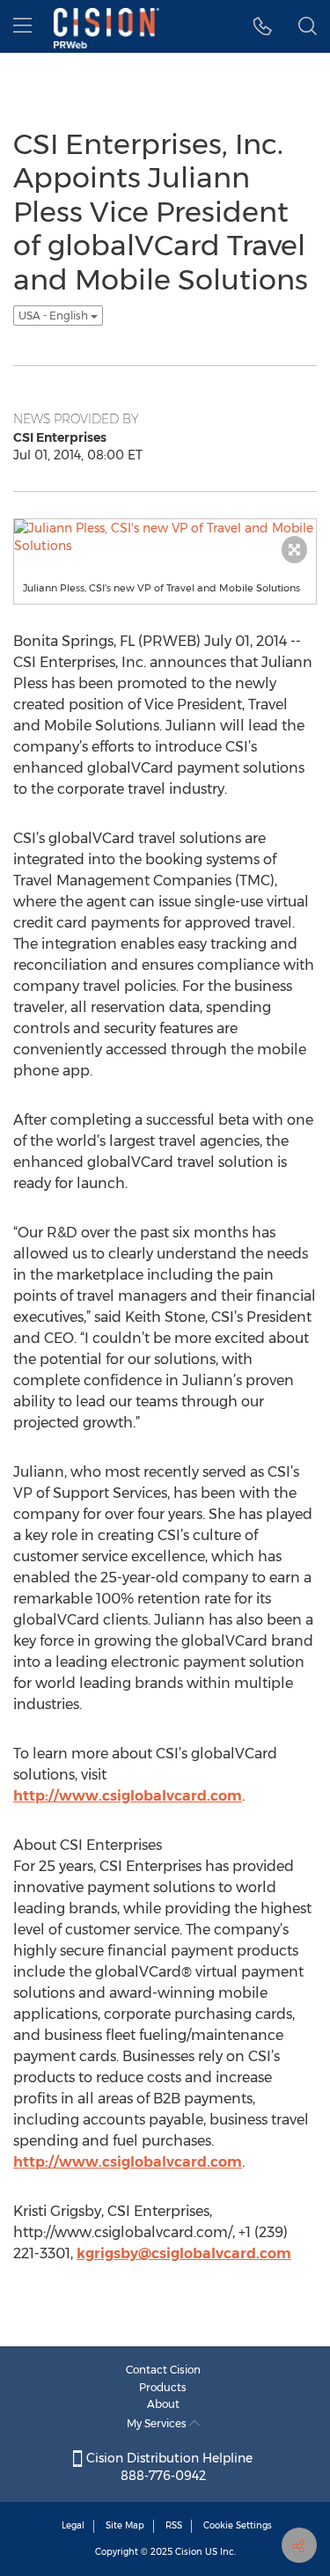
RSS (174, 2525)
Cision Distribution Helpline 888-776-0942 (168, 2467)
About (163, 2404)
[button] (263, 26)
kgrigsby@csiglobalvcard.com (184, 2253)
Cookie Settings (238, 2525)
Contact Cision (163, 2370)
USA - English (55, 316)
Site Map (125, 2525)
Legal (73, 2525)
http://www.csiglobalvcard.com (128, 1796)
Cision (189, 2552)
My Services (158, 2423)
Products (163, 2387)
